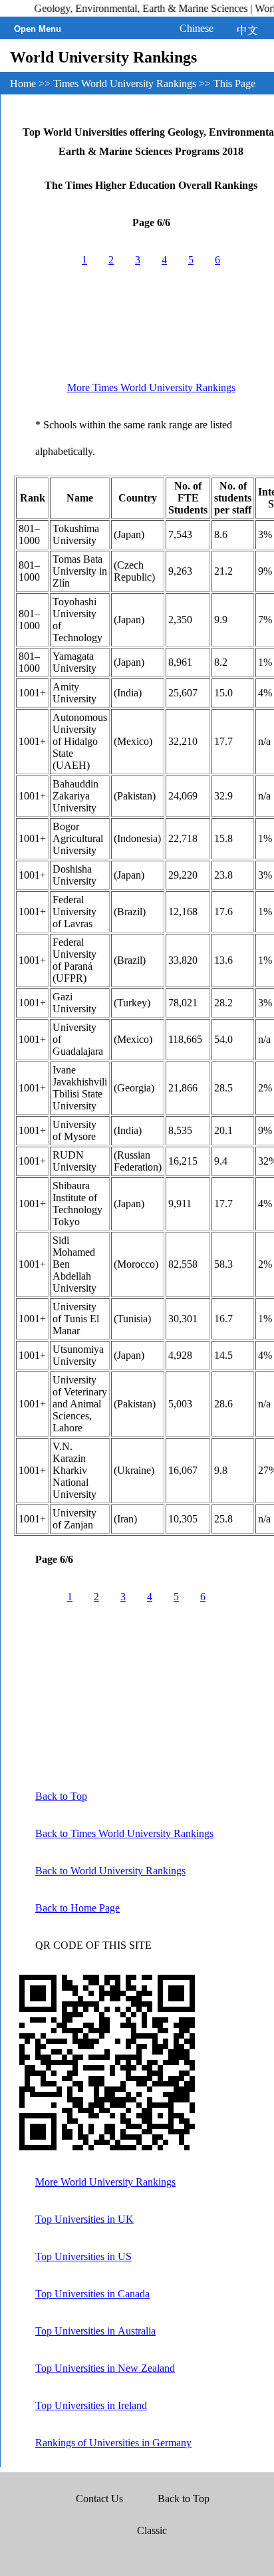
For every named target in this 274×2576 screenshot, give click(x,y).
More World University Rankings (105, 2182)
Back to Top (61, 1796)
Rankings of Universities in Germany (113, 2443)
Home (23, 83)
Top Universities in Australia (95, 2331)
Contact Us (101, 2499)
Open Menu (38, 29)
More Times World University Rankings (151, 387)
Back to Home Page (77, 1908)
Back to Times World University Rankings (124, 1833)
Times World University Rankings (125, 83)
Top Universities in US (83, 2256)
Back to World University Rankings (110, 1871)
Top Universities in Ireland (91, 2405)
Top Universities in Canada (92, 2294)
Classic (152, 2530)
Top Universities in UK (84, 2219)
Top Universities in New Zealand (105, 2368)
